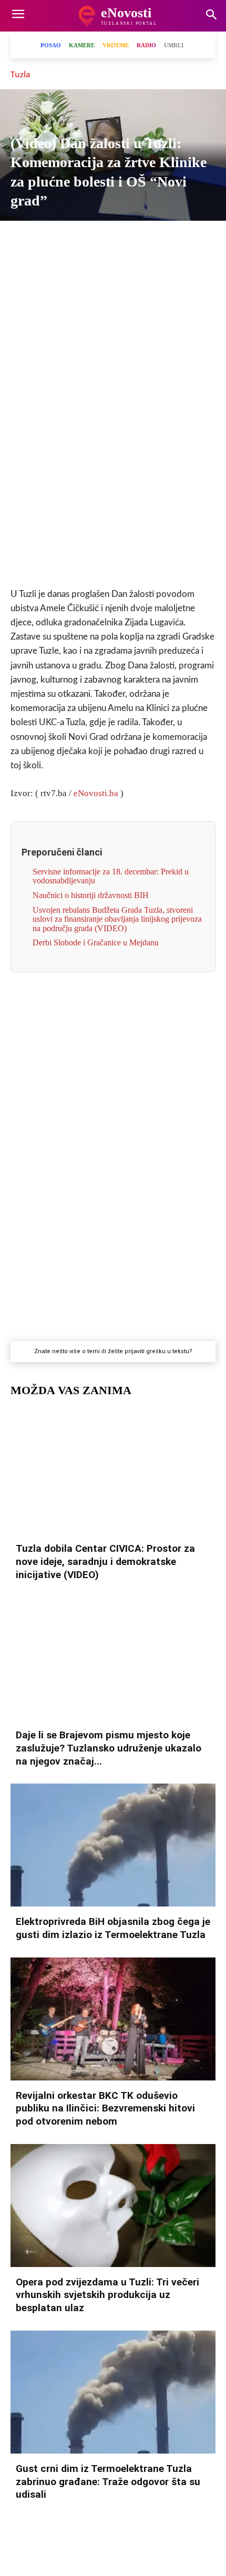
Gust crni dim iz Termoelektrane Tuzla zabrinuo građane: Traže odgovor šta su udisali (108, 2481)
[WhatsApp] (101, 239)
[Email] (198, 239)
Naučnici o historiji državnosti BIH (91, 895)
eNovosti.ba (96, 793)
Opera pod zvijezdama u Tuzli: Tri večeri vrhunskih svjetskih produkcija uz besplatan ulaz (107, 2295)
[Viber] (77, 239)
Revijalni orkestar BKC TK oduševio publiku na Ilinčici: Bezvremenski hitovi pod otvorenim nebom (105, 2108)
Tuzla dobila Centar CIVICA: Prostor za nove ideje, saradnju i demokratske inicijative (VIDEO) (105, 1561)
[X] (53, 239)
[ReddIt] (173, 239)
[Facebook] (28, 239)
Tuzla (20, 74)
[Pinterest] (149, 239)
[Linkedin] (125, 239)
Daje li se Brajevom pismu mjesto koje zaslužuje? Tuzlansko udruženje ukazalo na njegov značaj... (109, 1748)
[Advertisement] (113, 414)
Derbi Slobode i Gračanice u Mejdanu (96, 942)
